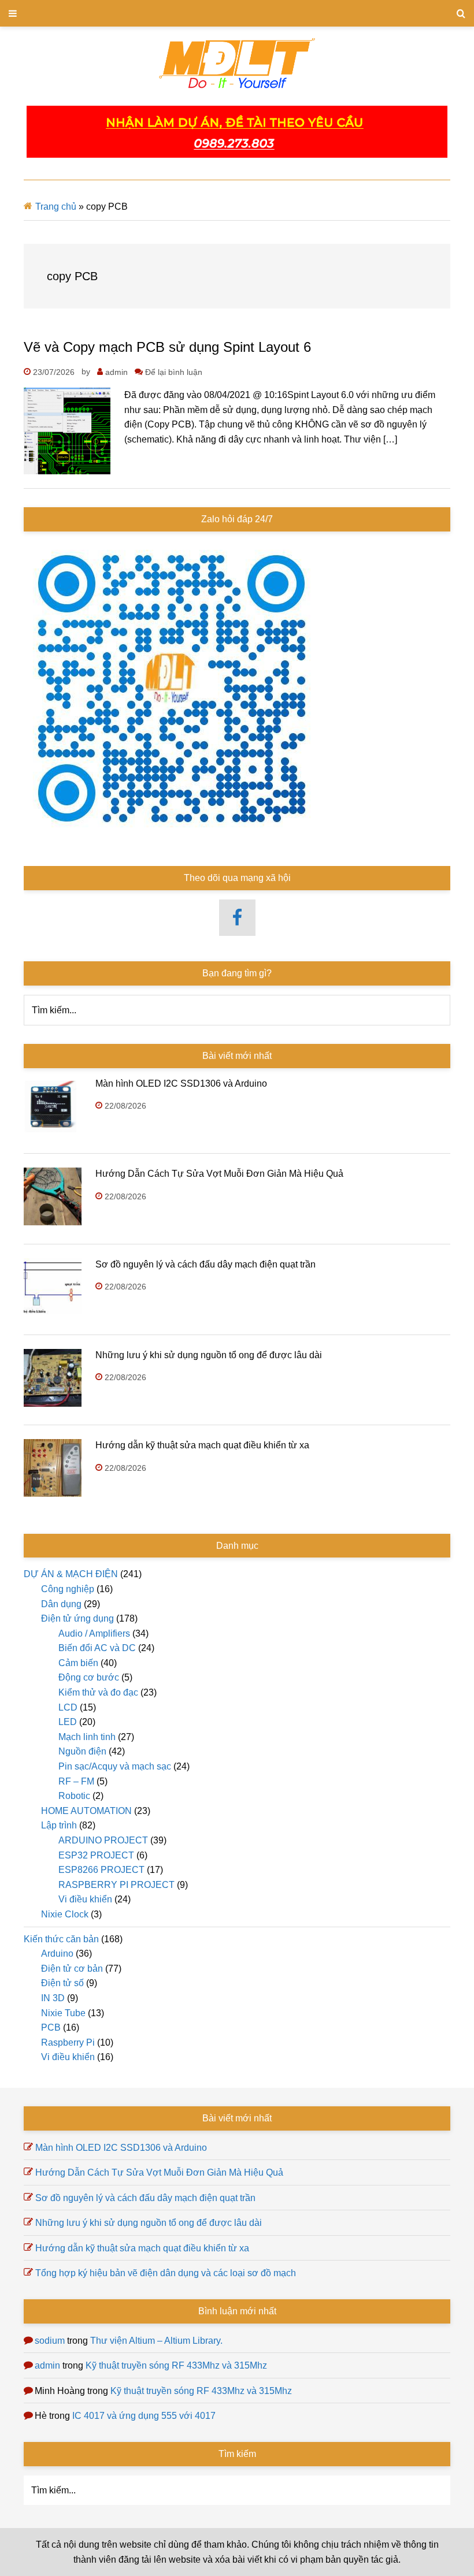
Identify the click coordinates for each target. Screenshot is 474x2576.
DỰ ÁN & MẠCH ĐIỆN (71, 1574)
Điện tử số (62, 1983)
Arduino (57, 1954)
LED (68, 1722)
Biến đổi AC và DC (97, 1648)
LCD (68, 1707)
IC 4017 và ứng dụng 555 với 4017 (144, 2416)
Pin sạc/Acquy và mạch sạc (115, 1766)
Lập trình (59, 1825)
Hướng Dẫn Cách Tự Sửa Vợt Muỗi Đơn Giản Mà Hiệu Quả (219, 1174)
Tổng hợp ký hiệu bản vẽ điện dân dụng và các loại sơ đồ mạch (166, 2273)
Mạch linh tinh (87, 1737)
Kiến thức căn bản (61, 1939)
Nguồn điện (82, 1751)
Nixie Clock (65, 1914)
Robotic (74, 1796)
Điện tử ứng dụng (77, 1618)
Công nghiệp (68, 1589)
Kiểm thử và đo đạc (98, 1692)
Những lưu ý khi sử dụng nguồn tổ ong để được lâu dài (209, 1355)
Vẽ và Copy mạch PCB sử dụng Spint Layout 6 (167, 347)
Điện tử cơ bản (72, 1969)
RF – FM (76, 1781)
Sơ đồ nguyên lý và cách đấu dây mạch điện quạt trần (205, 1264)
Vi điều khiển (85, 1899)
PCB (51, 2027)
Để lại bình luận (174, 372)
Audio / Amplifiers (94, 1633)
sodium (50, 2341)
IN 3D (53, 1998)
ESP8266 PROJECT (101, 1870)
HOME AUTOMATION (86, 1811)
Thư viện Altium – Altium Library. (156, 2341)
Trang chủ (56, 207)
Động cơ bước (89, 1677)
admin (47, 2365)
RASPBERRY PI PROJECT (116, 1885)
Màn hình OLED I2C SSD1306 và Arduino (181, 1083)
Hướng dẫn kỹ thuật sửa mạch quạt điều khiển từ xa (202, 1445)
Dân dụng (61, 1604)
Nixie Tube (63, 2013)
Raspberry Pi (68, 2042)
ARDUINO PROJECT (103, 1840)
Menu (237, 13)
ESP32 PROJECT (96, 1855)
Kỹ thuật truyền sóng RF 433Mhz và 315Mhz (176, 2365)
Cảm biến (78, 1663)
